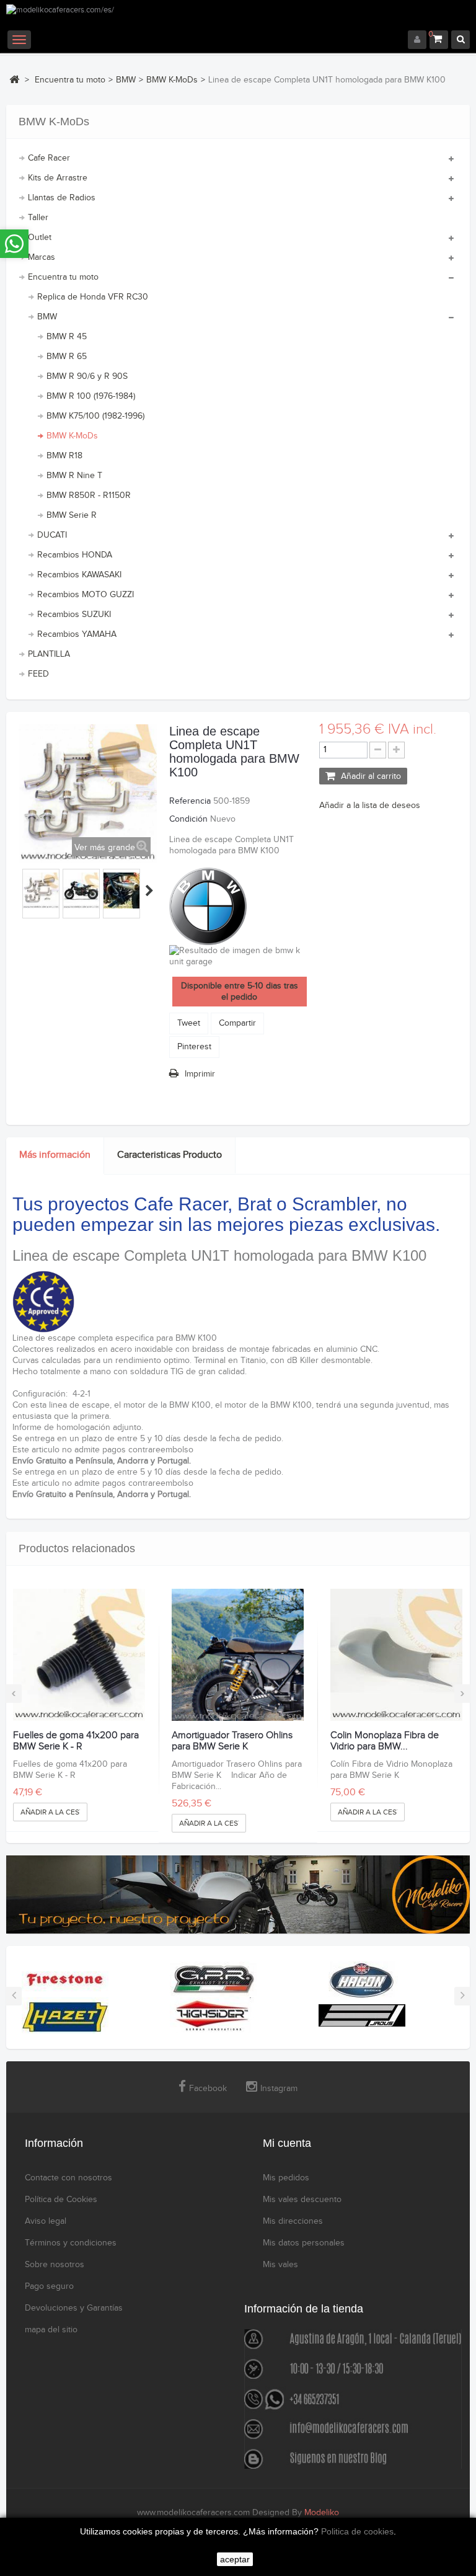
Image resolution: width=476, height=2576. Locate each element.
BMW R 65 (67, 357)
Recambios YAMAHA (77, 634)
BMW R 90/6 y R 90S (87, 376)
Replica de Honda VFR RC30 (93, 297)
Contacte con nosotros (68, 2178)
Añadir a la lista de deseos (370, 806)
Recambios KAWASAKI (79, 575)
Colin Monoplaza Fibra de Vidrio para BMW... (385, 1741)
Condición (188, 819)
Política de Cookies (61, 2200)
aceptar (235, 2559)
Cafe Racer (49, 158)
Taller (38, 218)
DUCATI (52, 535)
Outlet (40, 238)
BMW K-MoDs (72, 436)
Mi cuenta (287, 2143)
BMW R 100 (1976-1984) (91, 396)
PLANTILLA (49, 654)
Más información (55, 1155)
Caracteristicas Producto (170, 1155)
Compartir (237, 1023)
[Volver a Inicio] (14, 79)
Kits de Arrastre (58, 178)
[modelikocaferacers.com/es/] (238, 17)
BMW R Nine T (74, 476)
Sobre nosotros (55, 2265)
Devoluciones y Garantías (74, 2308)
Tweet (189, 1023)
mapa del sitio (51, 2330)
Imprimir (200, 1074)
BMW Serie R (72, 515)
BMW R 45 (67, 337)
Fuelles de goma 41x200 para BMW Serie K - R (76, 1741)
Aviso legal (46, 2221)
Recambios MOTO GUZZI (86, 595)
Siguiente (149, 890)
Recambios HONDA (75, 555)
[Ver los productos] (65, 1979)
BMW (47, 317)
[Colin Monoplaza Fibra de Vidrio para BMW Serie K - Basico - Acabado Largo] (396, 1655)
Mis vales (280, 2265)
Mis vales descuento (302, 2200)
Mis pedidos (286, 2178)
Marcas (42, 257)
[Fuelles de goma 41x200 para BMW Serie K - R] (79, 1655)
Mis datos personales (304, 2243)
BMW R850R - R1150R (89, 495)
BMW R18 (64, 456)
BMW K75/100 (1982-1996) (95, 416)
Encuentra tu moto (63, 277)
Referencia (190, 801)
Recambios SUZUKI (74, 615)
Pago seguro (49, 2286)
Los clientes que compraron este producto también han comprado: (20, 890)
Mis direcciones (293, 2221)
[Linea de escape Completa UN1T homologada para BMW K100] (41, 890)
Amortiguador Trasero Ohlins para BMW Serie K (232, 1741)
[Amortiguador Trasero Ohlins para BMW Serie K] (238, 1655)
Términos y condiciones (71, 2243)
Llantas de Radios (62, 198)
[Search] (461, 40)
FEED (38, 674)
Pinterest (194, 1047)
